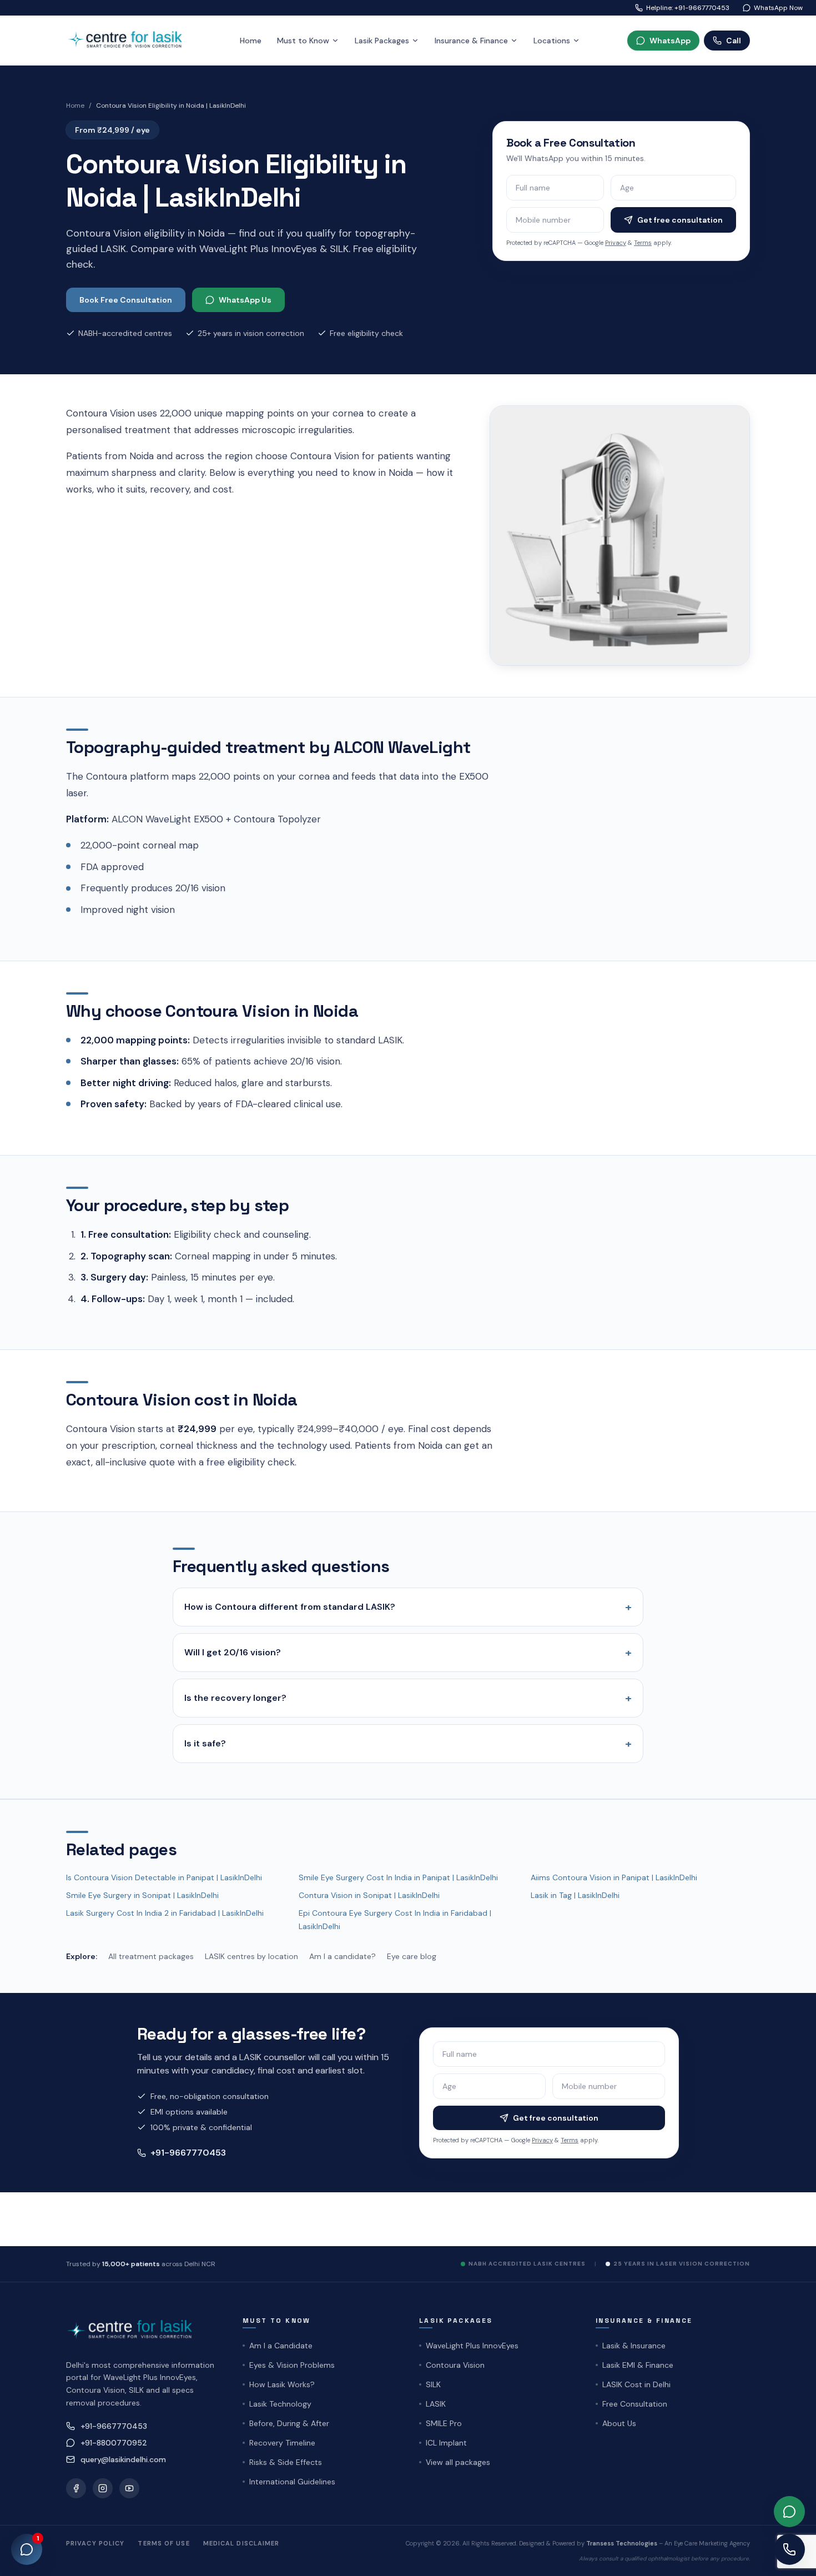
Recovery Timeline (282, 2443)
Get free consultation (680, 220)
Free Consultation (635, 2404)
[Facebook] (76, 2488)
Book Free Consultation (126, 300)
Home (251, 41)
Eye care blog (412, 1956)
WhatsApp (670, 41)
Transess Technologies (622, 2543)
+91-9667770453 (188, 2153)
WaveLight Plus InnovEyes (472, 2346)
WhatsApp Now (778, 8)
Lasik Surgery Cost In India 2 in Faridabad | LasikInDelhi (165, 1913)
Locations (552, 41)
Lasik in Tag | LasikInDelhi (575, 1895)
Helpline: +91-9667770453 (688, 8)
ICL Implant (446, 2443)
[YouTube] (129, 2488)
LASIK (436, 2404)
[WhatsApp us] (789, 2512)
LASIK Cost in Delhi (636, 2384)
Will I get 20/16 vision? (408, 1653)
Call (734, 41)
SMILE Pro (444, 2423)
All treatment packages (151, 1956)
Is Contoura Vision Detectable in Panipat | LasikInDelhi (164, 1877)
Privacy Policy (95, 2543)
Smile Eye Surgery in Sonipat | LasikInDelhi (142, 1895)
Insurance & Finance (471, 41)
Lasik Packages (382, 41)
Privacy (616, 243)
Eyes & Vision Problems (292, 2365)
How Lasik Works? (282, 2384)
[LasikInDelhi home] (129, 40)
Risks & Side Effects (286, 2462)
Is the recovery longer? (408, 1698)
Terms (643, 243)
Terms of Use (163, 2543)
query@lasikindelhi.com (123, 2459)
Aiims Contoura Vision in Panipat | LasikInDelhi (614, 1877)
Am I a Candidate (281, 2346)
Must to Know (303, 41)
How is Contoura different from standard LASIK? (408, 1607)
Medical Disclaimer (241, 2543)
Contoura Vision (455, 2365)
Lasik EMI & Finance (638, 2365)
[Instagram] (103, 2488)
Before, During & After (289, 2423)
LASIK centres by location (251, 1956)
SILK (433, 2384)
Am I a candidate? (342, 1956)
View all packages (458, 2462)
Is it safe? (408, 1744)
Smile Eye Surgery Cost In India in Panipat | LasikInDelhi (398, 1877)
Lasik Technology (280, 2404)
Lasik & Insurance (634, 2346)
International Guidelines (292, 2482)
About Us (619, 2423)
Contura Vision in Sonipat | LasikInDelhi (369, 1895)
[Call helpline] (789, 2549)
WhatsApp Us (245, 300)
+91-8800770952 (114, 2443)
